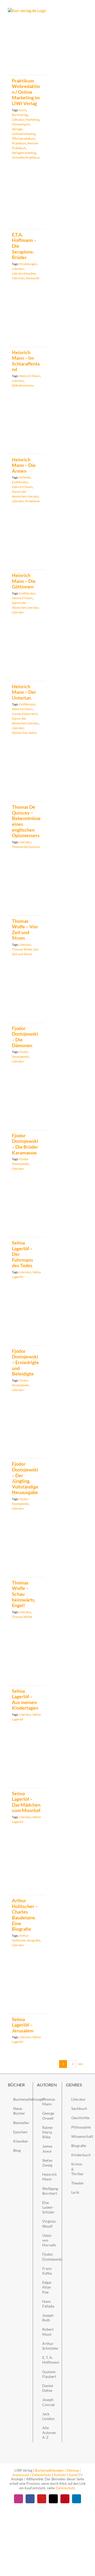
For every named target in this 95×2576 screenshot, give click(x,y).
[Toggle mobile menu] (85, 11)
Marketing (32, 119)
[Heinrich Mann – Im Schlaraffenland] (27, 323)
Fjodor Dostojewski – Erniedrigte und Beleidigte (25, 1362)
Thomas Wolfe (22, 949)
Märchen (18, 278)
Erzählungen (28, 264)
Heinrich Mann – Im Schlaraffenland (26, 361)
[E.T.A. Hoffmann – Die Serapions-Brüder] (27, 204)
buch (23, 110)
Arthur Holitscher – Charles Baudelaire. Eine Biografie (25, 1915)
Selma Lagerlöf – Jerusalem (23, 2025)
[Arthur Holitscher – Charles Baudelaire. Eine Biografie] (27, 1869)
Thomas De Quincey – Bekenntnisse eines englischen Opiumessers (26, 821)
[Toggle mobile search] (75, 11)
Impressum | (22, 2475)
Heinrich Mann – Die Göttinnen (24, 581)
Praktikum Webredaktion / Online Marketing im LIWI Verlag (26, 92)
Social (73, 2475)
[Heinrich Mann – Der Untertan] (27, 657)
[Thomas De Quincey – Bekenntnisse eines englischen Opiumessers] (27, 777)
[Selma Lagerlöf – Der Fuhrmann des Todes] (27, 1213)
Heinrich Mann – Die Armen (24, 465)
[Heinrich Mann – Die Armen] (27, 430)
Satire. (33, 733)
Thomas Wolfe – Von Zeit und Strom (25, 930)
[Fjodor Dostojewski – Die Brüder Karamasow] (27, 1106)
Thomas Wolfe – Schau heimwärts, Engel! (24, 1594)
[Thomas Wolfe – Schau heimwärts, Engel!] (27, 1553)
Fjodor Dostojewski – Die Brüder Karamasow (25, 1144)
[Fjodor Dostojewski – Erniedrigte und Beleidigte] (27, 1321)
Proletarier (33, 501)
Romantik (33, 278)
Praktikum (19, 143)
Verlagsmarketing (24, 153)
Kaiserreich (30, 714)
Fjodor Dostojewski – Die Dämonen (25, 1037)
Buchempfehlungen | (50, 2470)
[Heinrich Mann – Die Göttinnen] (27, 546)
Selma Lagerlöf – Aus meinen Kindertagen (25, 1699)
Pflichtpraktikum (23, 138)
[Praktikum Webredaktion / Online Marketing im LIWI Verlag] (27, 57)
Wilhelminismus (23, 385)
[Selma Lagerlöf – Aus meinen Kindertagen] (27, 1661)
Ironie (16, 714)
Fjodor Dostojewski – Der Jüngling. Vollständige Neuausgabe (25, 1478)
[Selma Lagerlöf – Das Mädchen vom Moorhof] (27, 1764)
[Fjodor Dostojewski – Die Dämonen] (27, 999)
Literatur (18, 119)
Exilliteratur (20, 482)
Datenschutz (42, 2475)
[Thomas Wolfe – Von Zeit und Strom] (27, 891)
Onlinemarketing (24, 134)
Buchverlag (20, 115)
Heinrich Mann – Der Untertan (24, 692)
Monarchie (20, 733)
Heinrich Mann (30, 376)
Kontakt (60, 2475)
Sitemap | (73, 2470)
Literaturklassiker (24, 273)
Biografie (34, 1940)
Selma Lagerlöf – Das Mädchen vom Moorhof (26, 1802)
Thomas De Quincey (26, 847)
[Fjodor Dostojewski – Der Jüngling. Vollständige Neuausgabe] (27, 1435)
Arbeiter (25, 477)
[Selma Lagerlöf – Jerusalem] (27, 1990)
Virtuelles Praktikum (26, 157)
